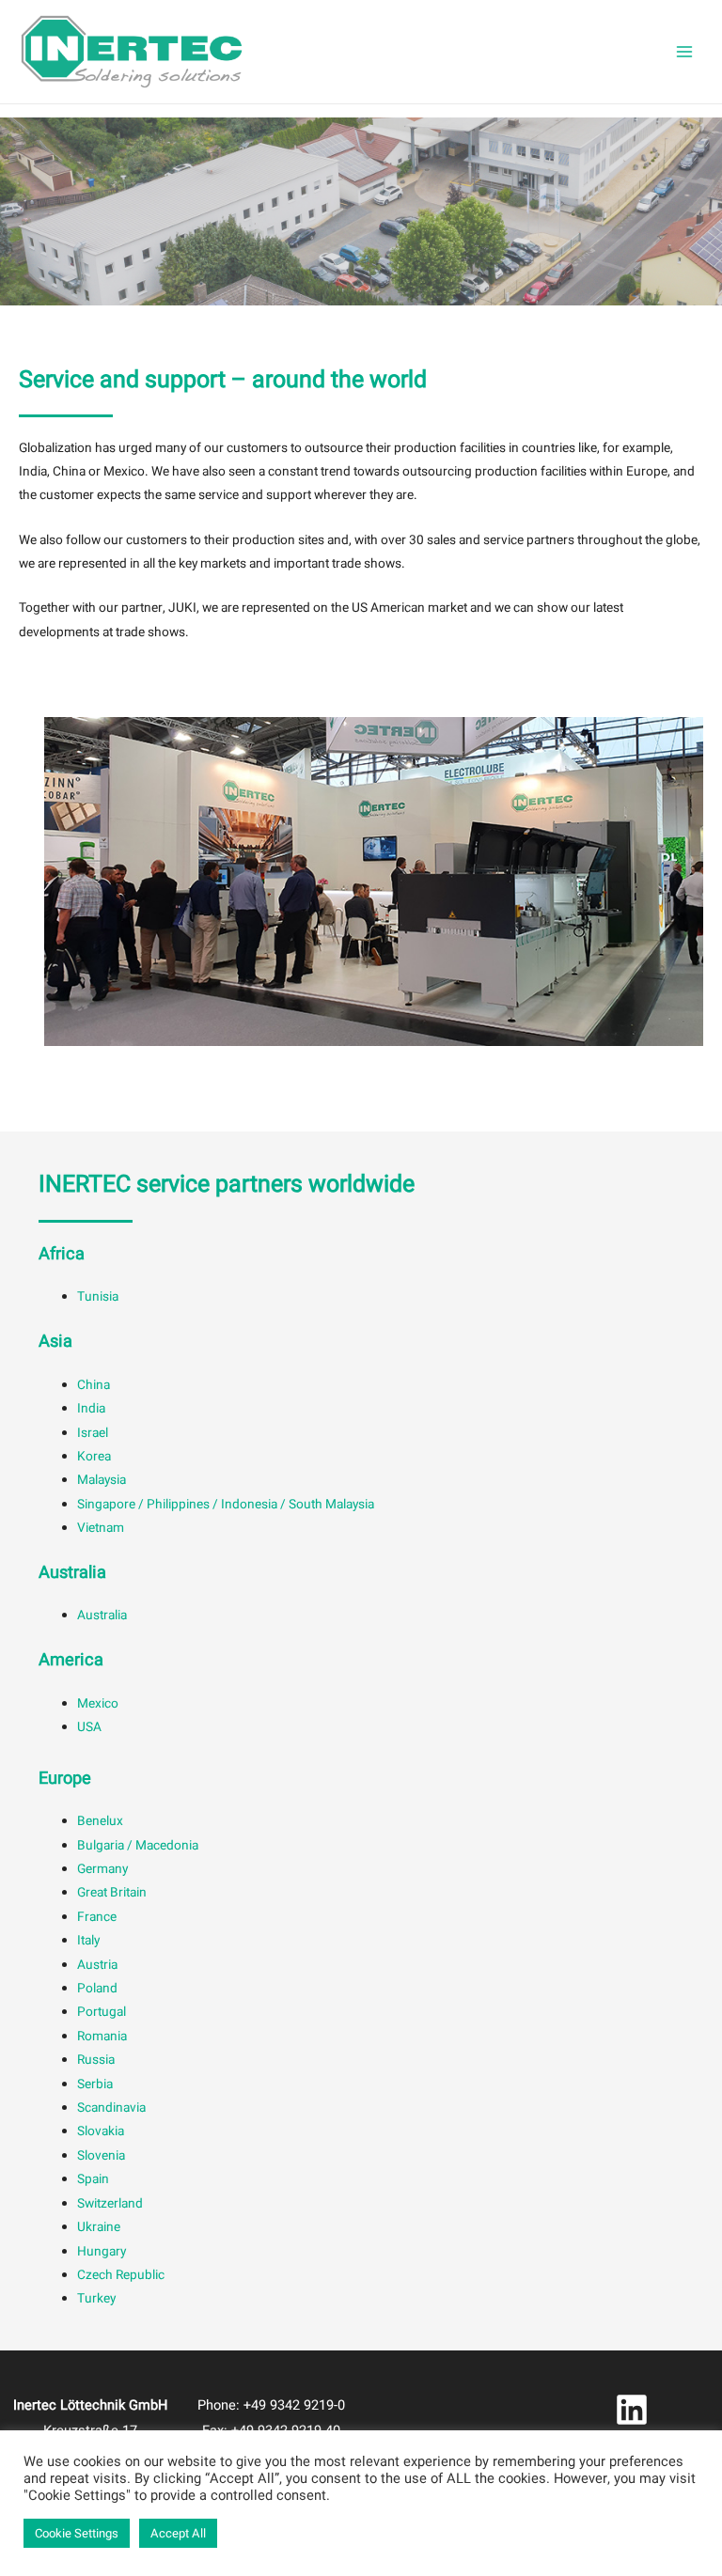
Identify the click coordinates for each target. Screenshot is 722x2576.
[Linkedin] (632, 2410)
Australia (102, 1616)
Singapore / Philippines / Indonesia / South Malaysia (226, 1505)
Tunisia (98, 1297)
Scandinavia (111, 2108)
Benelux (100, 1821)
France (97, 1917)
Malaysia (102, 1480)
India (91, 1409)
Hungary (102, 2252)
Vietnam (101, 1528)
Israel (93, 1433)
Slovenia (101, 2156)
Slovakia (101, 2131)
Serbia (95, 2084)
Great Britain (112, 1893)
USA (89, 1727)
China (94, 1385)
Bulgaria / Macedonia (138, 1846)
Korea (94, 1457)
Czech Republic (121, 2275)
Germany (102, 1869)
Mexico (98, 1704)
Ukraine (99, 2227)
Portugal (102, 2012)
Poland (97, 1989)
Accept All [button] (178, 2533)
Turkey (96, 2299)
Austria (97, 1965)
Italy (88, 1941)
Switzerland (110, 2204)
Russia (96, 2060)
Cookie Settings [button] (77, 2533)
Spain (93, 2179)
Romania (102, 2037)
